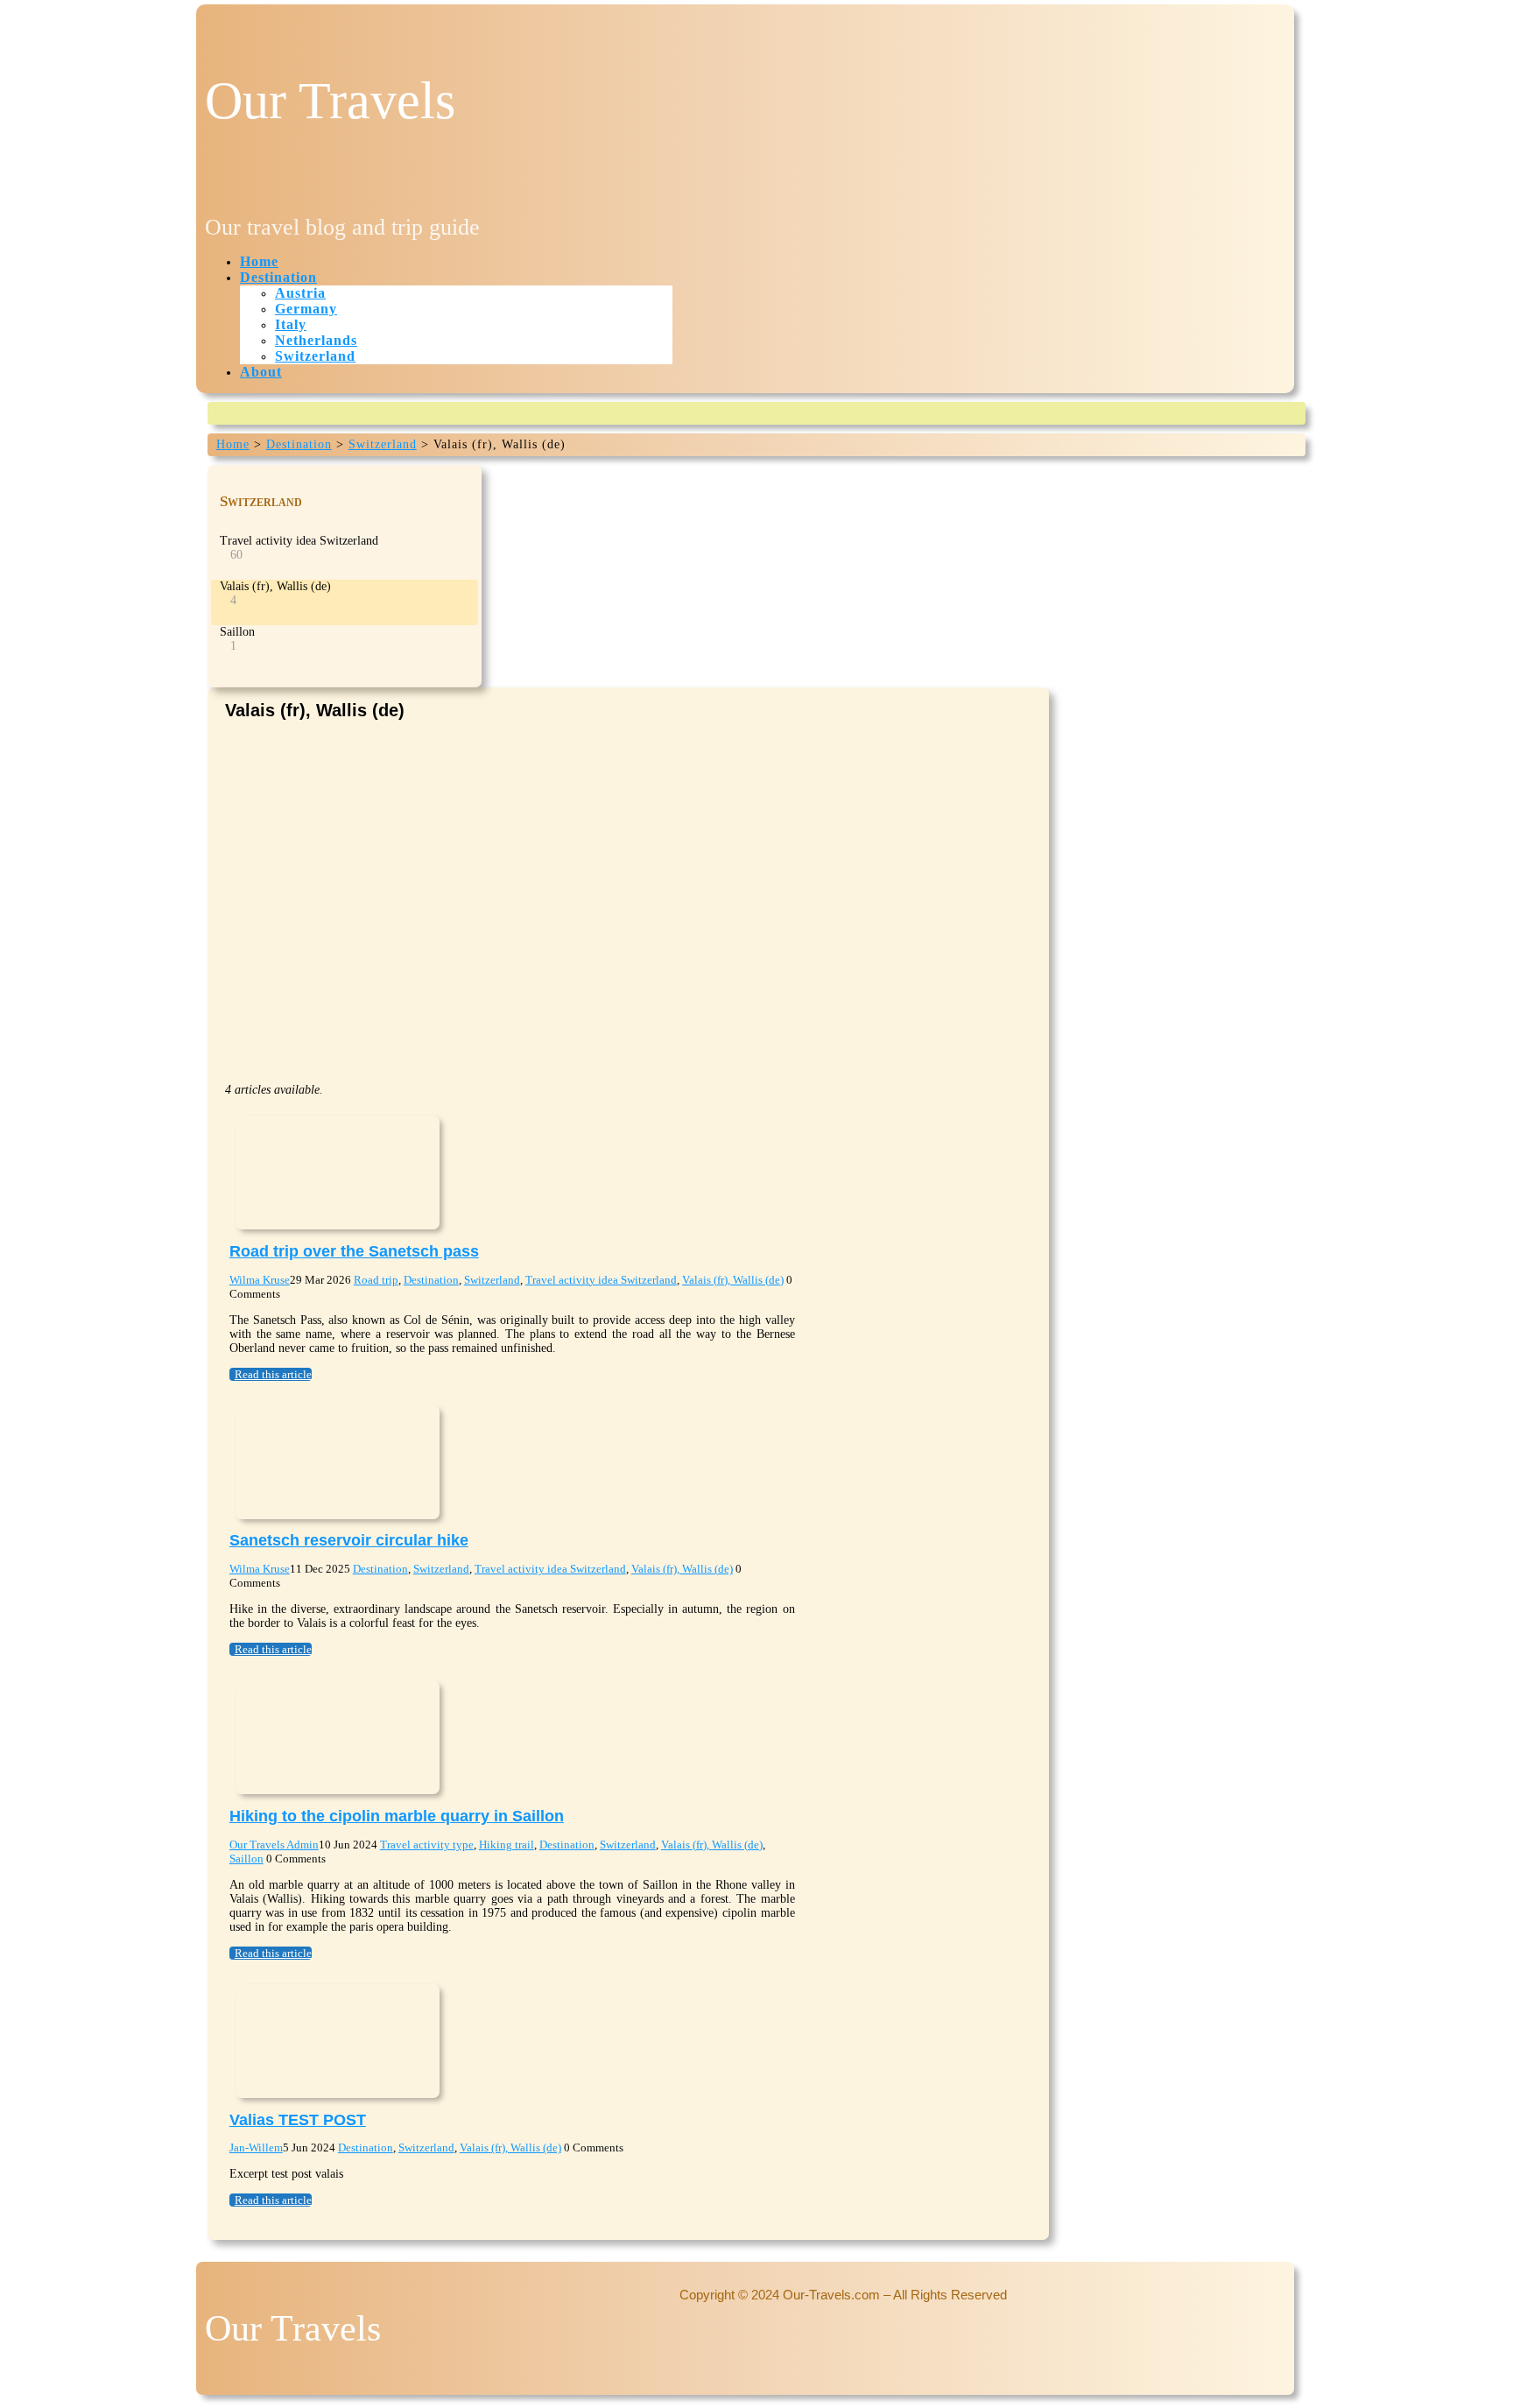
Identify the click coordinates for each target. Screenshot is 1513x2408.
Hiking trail (507, 1845)
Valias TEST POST (298, 2120)
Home (259, 261)
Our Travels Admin (274, 1845)
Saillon (246, 1859)
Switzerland (315, 356)
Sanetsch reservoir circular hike (349, 1540)
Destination (278, 277)
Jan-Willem (256, 2147)
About (261, 372)
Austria (300, 293)
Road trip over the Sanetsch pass (354, 1251)
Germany (306, 309)
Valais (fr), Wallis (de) (733, 1280)
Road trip (376, 1280)
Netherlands (316, 340)
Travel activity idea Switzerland (601, 1280)
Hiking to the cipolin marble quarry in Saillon (397, 1816)
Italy (291, 324)
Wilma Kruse (260, 1280)
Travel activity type (427, 1845)
